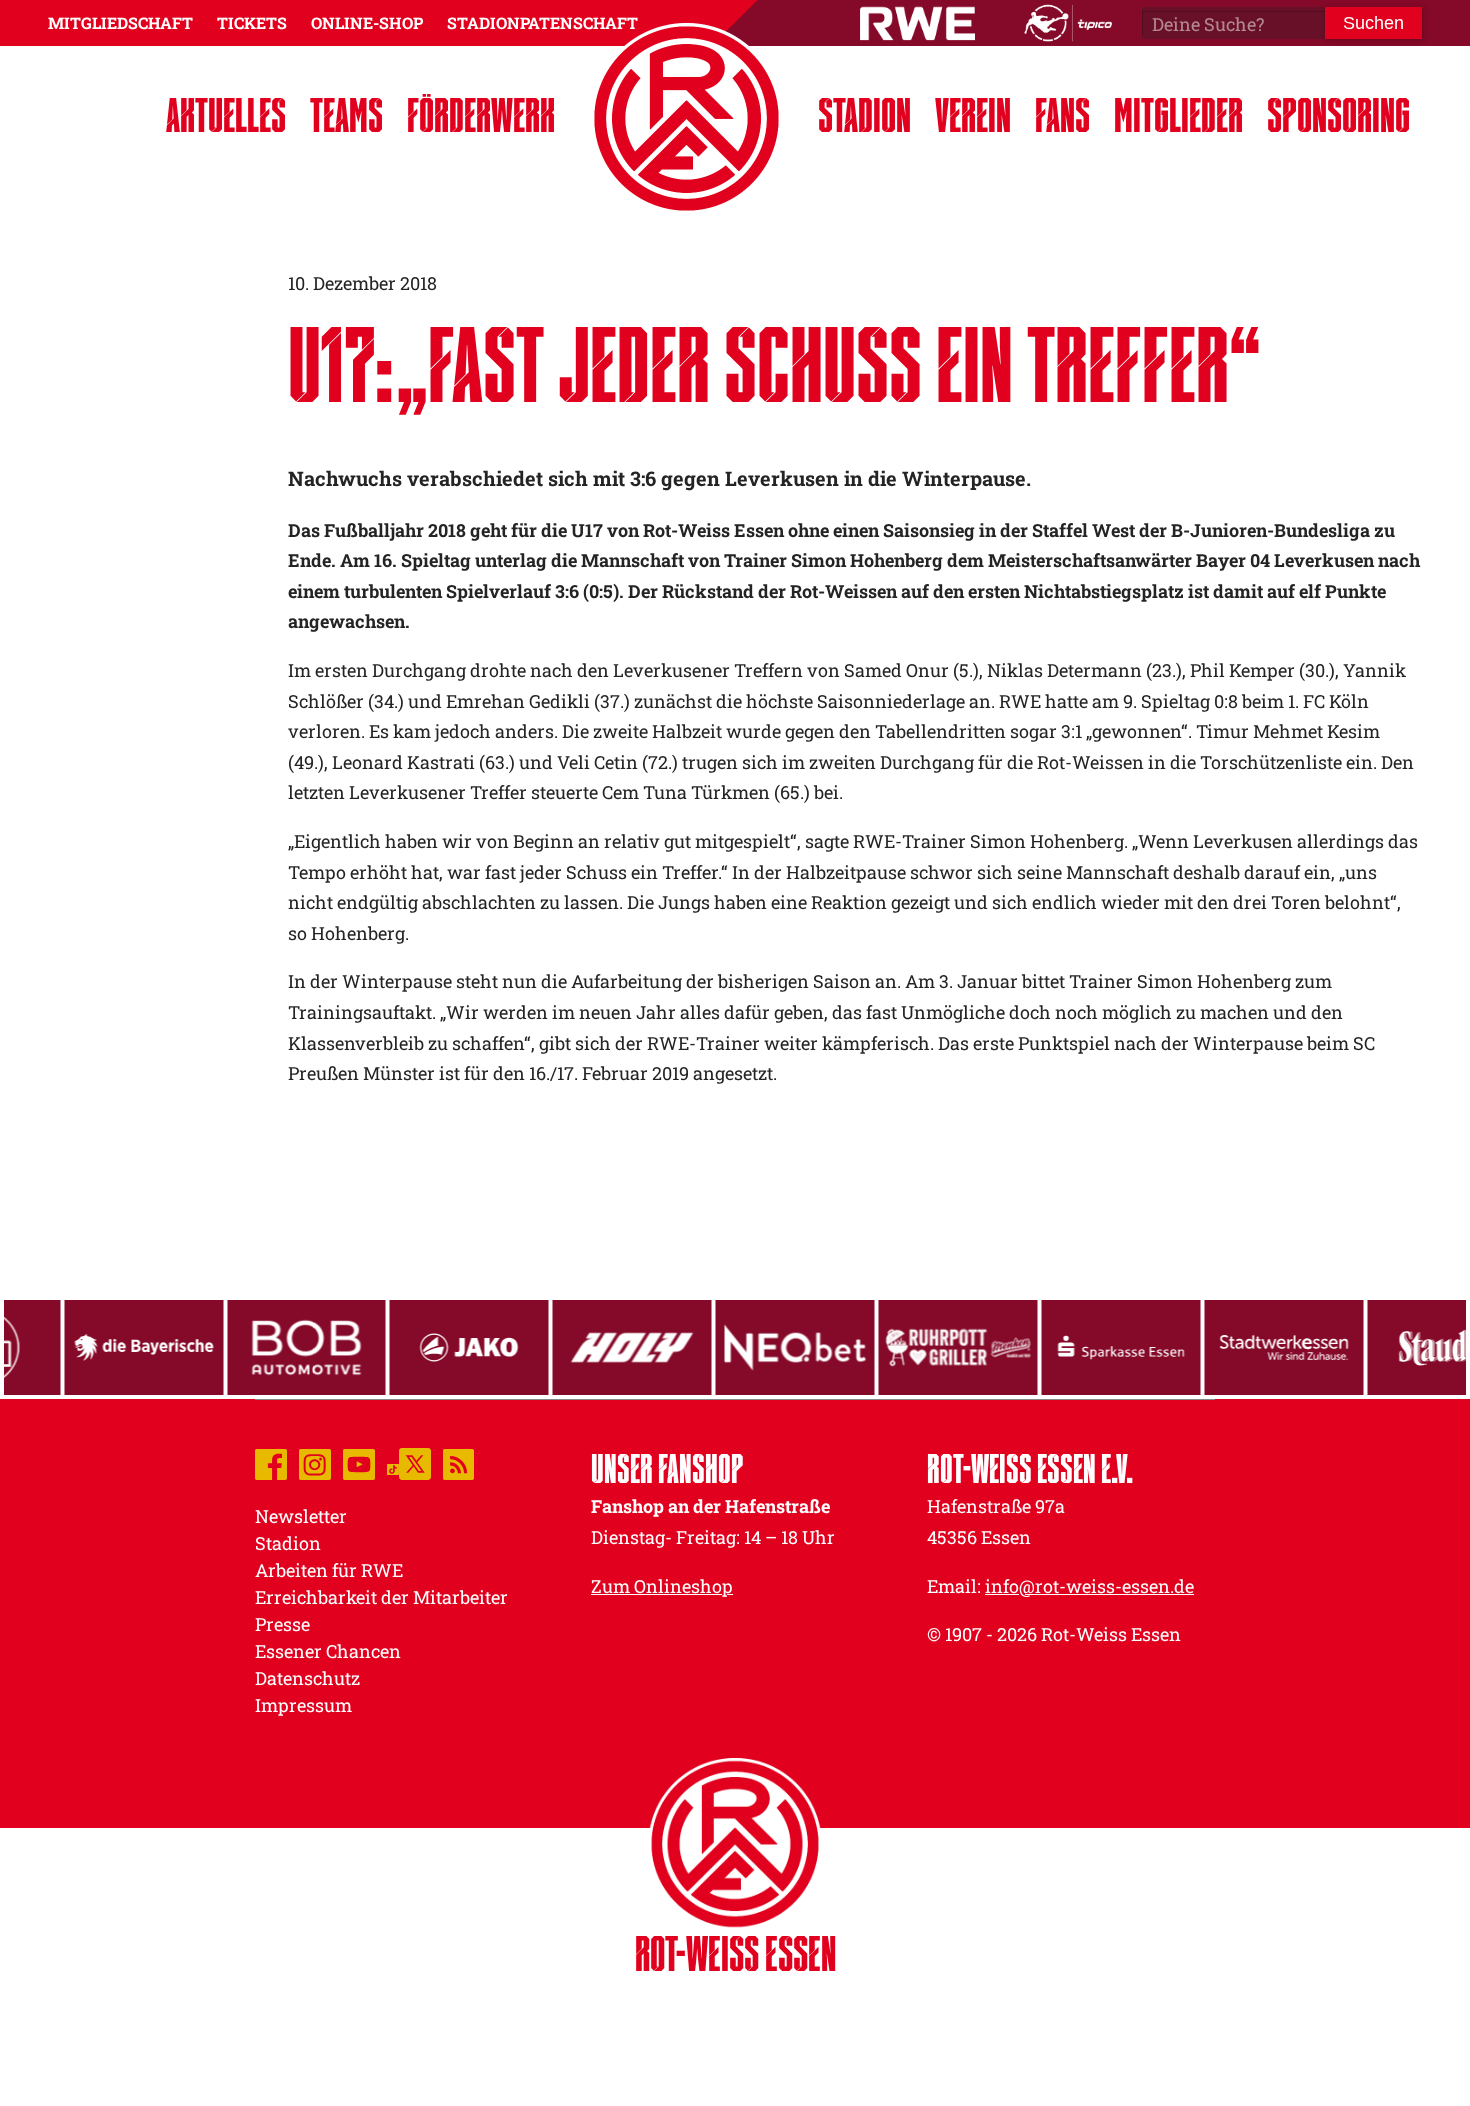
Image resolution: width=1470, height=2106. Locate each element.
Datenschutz (307, 1678)
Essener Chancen (328, 1651)
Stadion (864, 114)
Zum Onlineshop (662, 1586)
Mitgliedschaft (120, 22)
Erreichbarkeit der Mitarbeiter (381, 1597)
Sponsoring (1338, 114)
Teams (346, 114)
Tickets (252, 22)
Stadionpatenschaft (542, 22)
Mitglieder (1178, 114)
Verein (973, 114)
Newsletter (301, 1516)
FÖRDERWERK (481, 114)
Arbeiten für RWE (329, 1570)
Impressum (303, 1705)
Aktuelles (226, 114)
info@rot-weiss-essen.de (1089, 1586)
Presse (282, 1624)
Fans (1062, 114)
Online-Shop (367, 22)
